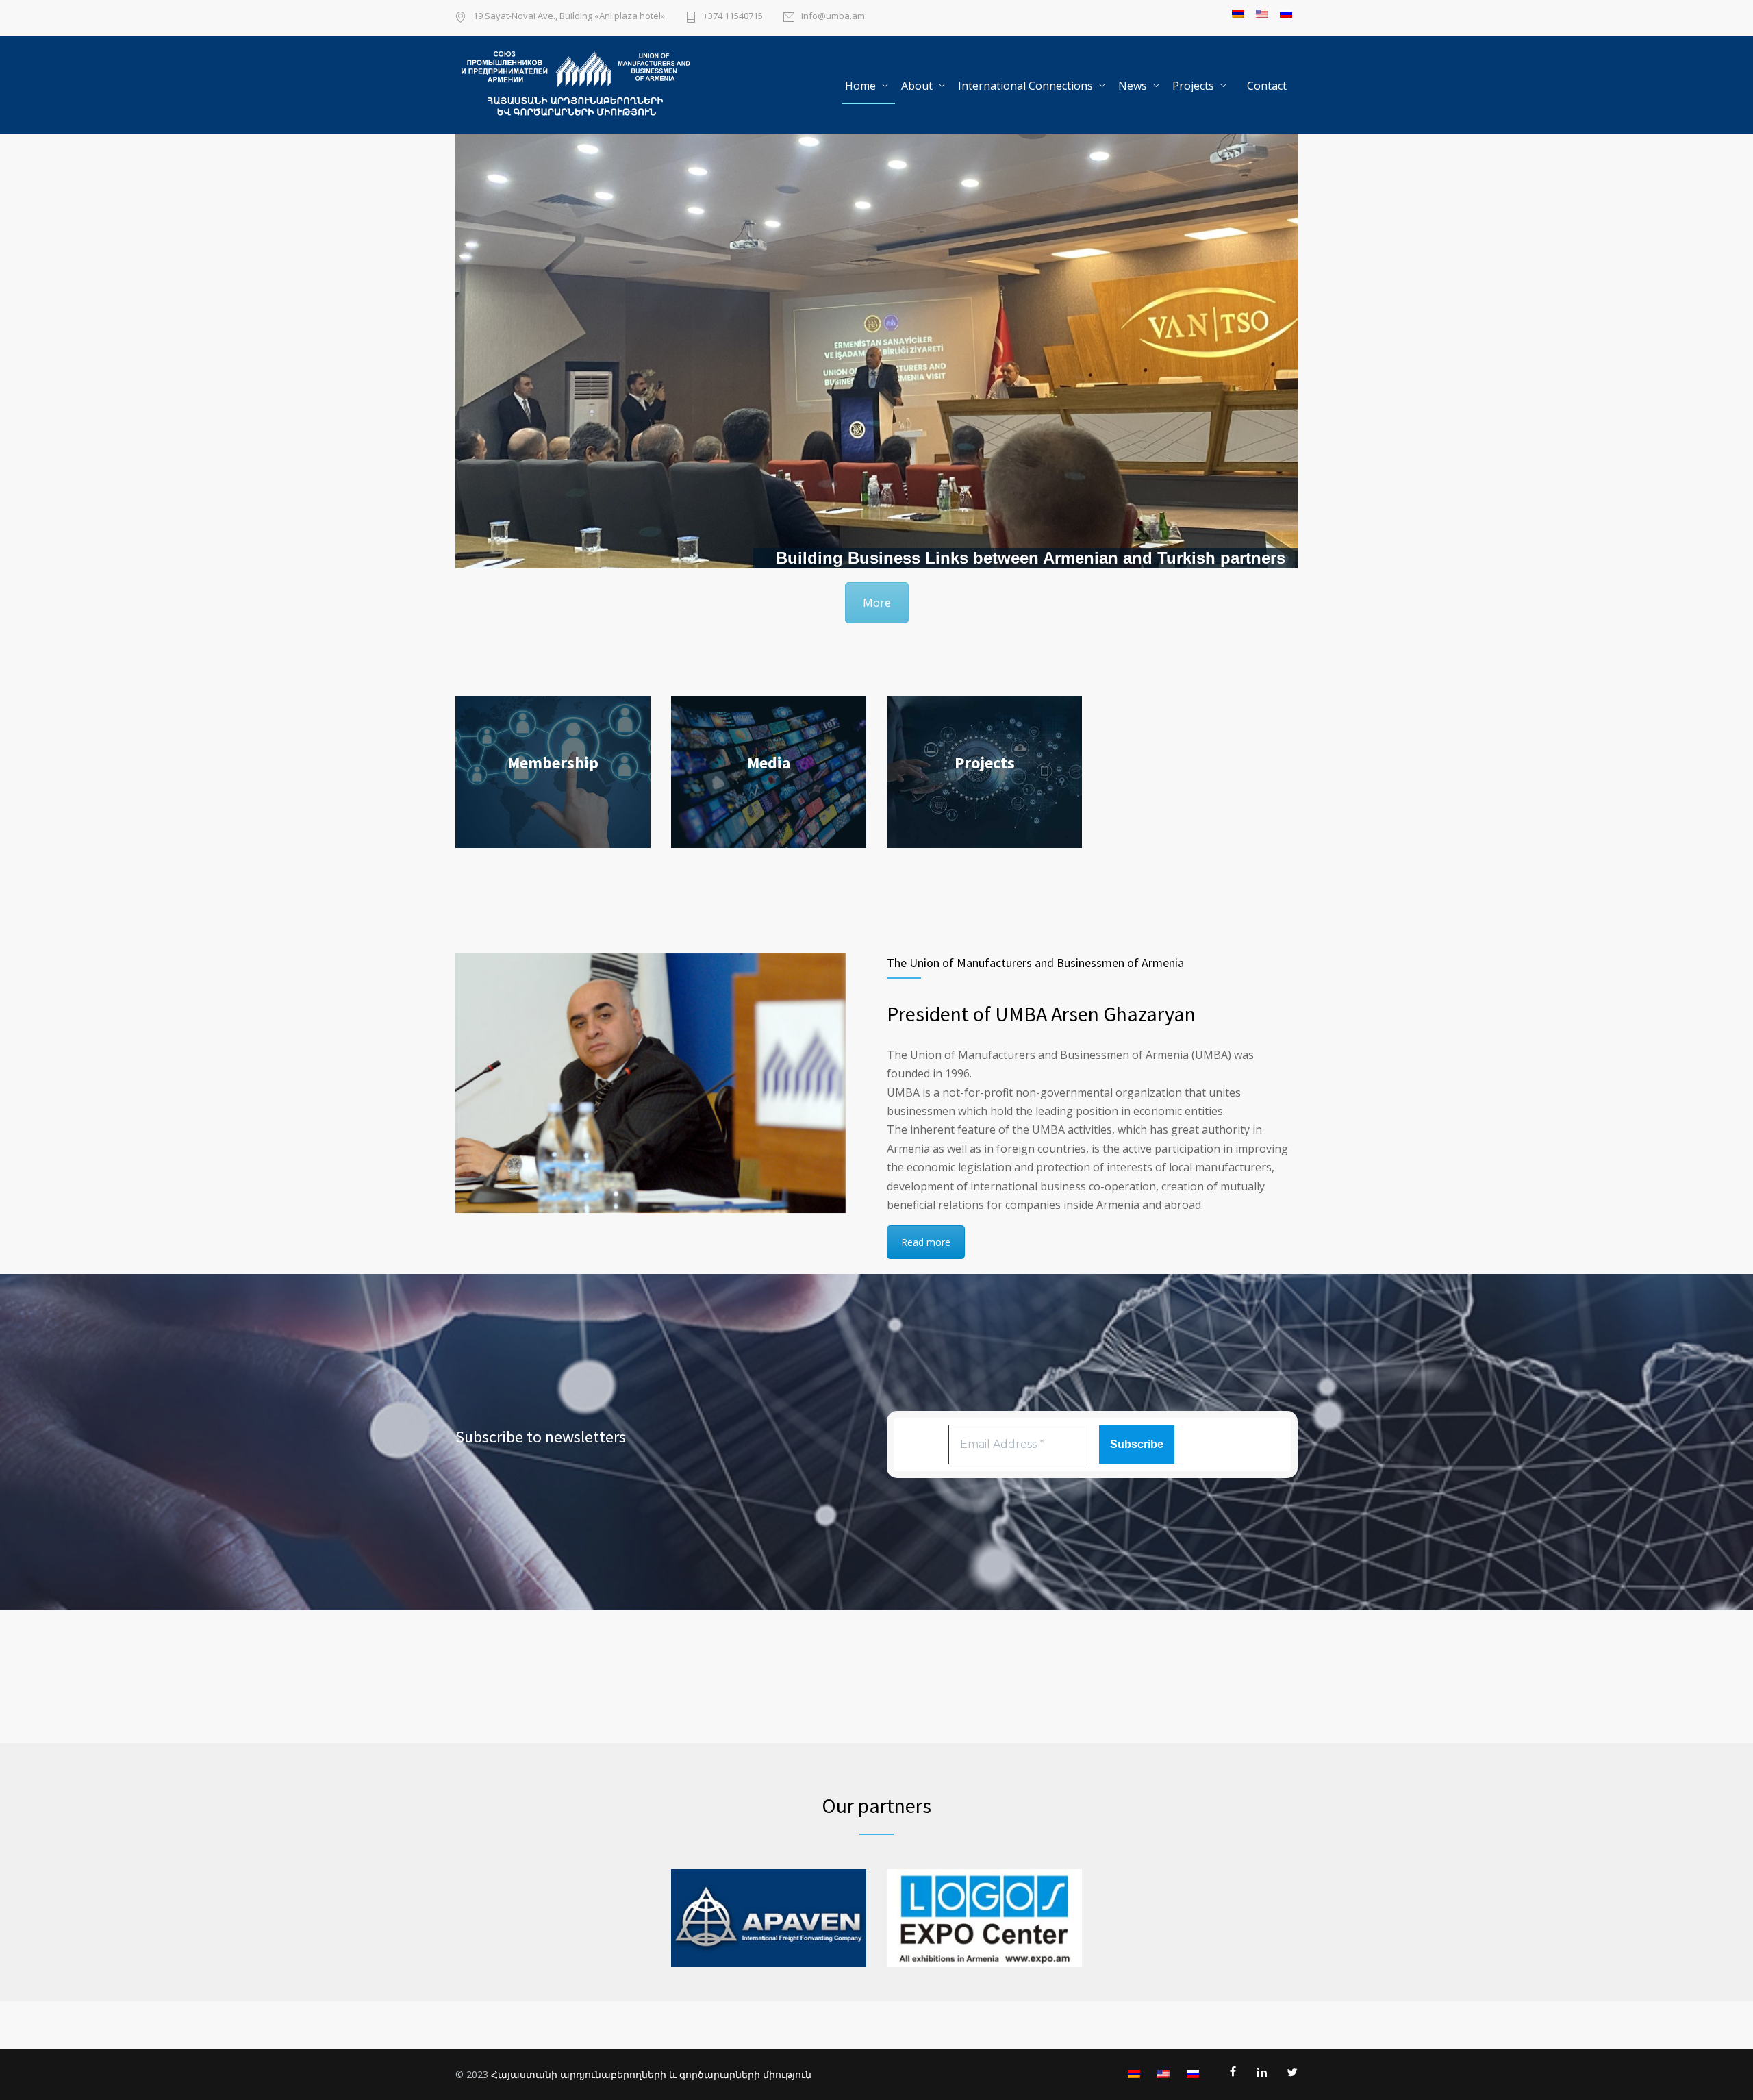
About (917, 86)
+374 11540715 (733, 17)
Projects (1193, 86)
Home (860, 86)
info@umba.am (833, 17)
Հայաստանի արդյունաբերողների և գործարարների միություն (651, 2074)
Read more (926, 1242)
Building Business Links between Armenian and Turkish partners (1031, 558)
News (1133, 86)
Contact (1267, 86)
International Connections (1025, 86)
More (877, 603)
